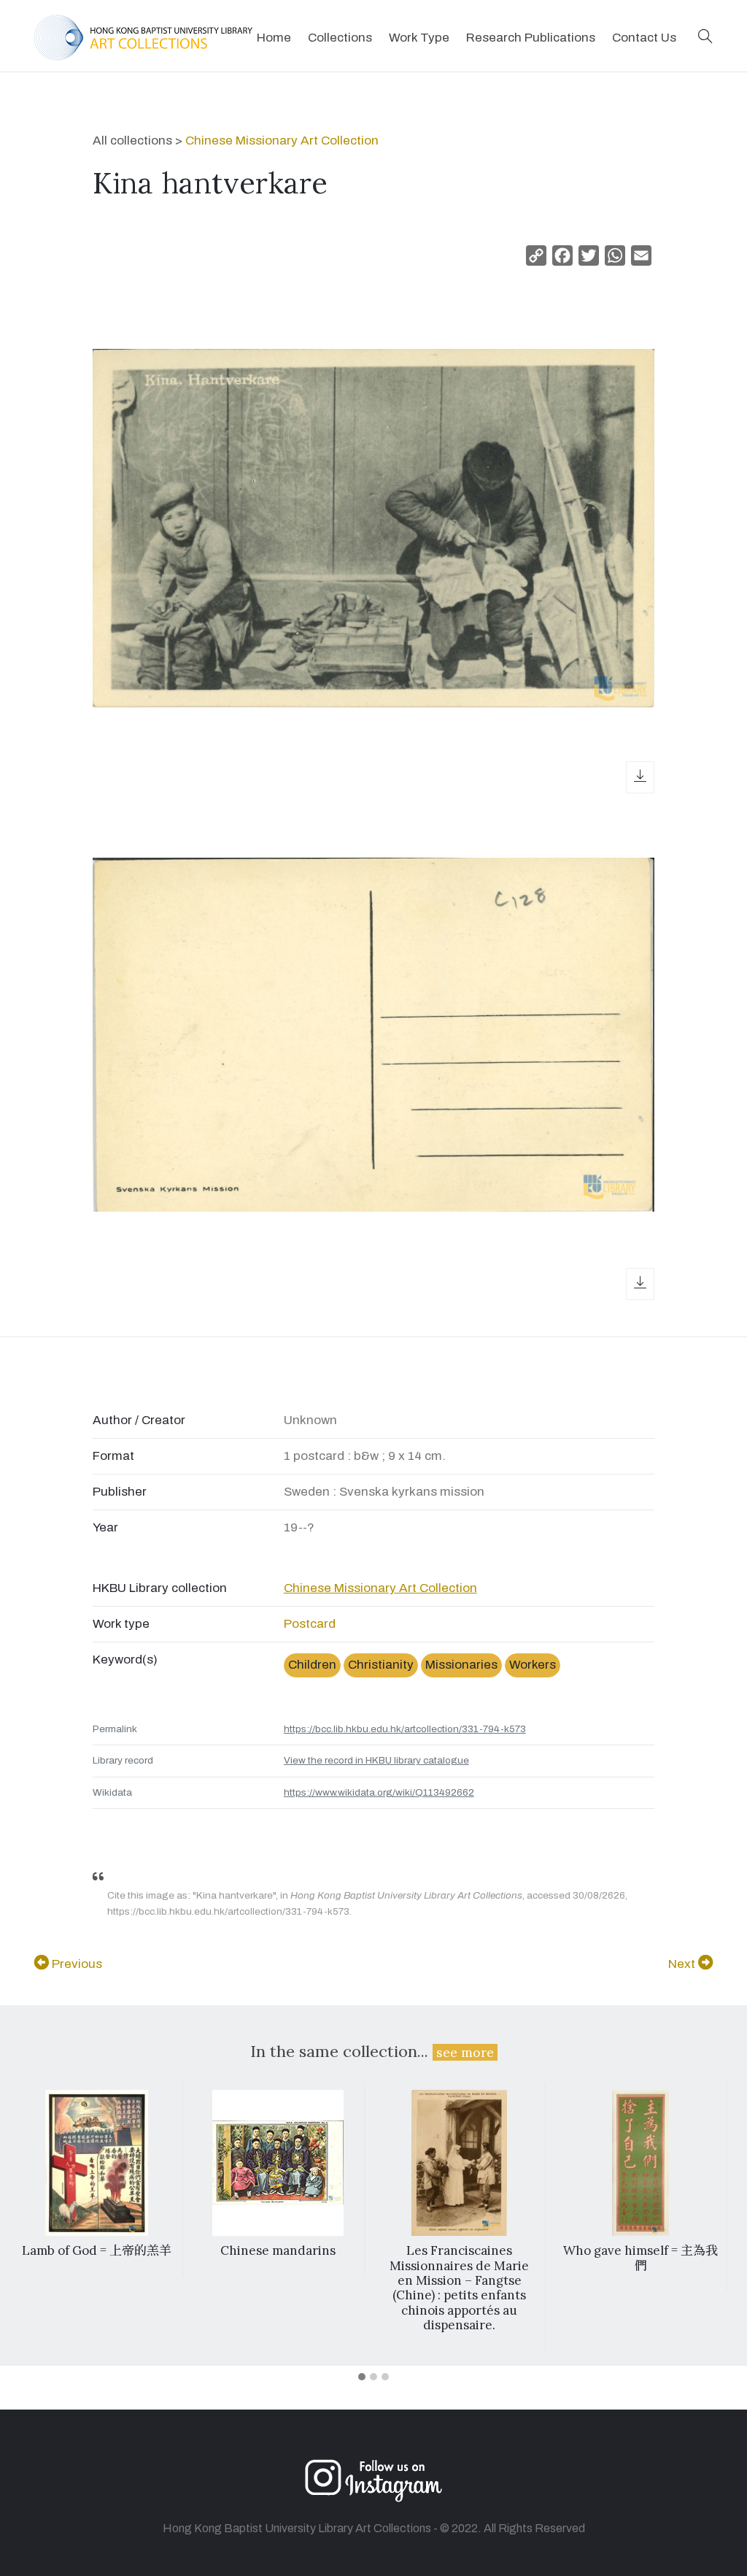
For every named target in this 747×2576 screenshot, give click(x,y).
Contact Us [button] (644, 38)
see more (465, 2052)
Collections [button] (340, 38)
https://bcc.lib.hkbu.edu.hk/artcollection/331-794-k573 (405, 1729)
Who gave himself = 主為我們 (640, 2258)
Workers (533, 1665)
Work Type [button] (419, 38)
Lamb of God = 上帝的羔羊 (97, 2250)
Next (683, 1964)
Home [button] (274, 38)
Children (312, 1665)
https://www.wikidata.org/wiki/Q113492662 (379, 1792)
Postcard (310, 1624)
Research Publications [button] (531, 38)
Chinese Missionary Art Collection (282, 141)
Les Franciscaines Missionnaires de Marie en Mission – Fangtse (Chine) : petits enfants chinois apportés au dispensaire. (459, 2288)
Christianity (381, 1665)
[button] (705, 38)
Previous (76, 1964)
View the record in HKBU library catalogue (376, 1760)
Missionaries (461, 1665)
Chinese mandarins (278, 2250)
